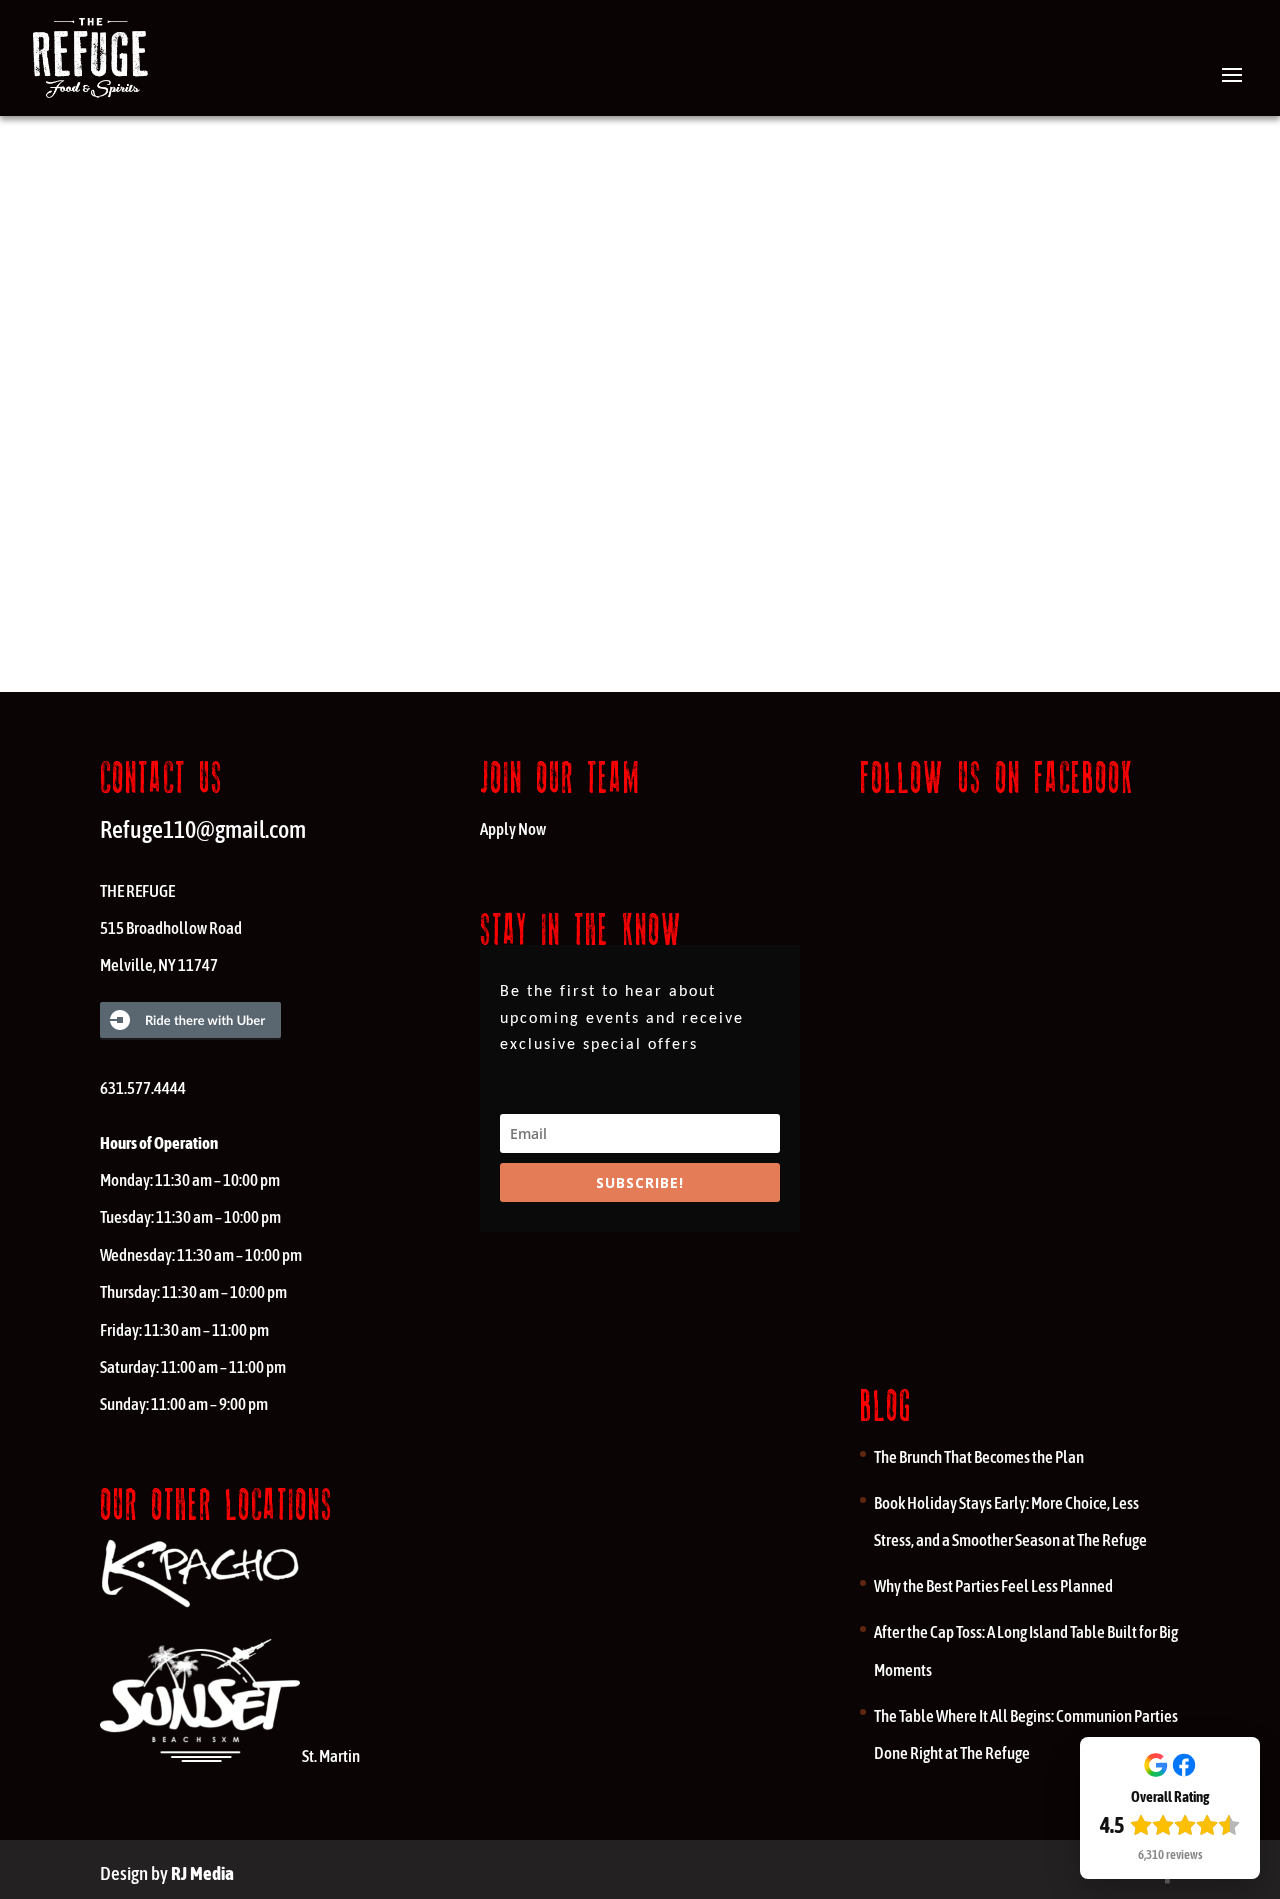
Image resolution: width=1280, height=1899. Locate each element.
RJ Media (202, 1873)
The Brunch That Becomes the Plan (979, 1457)
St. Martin (331, 1756)
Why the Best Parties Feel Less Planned (993, 1586)
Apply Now (513, 829)
